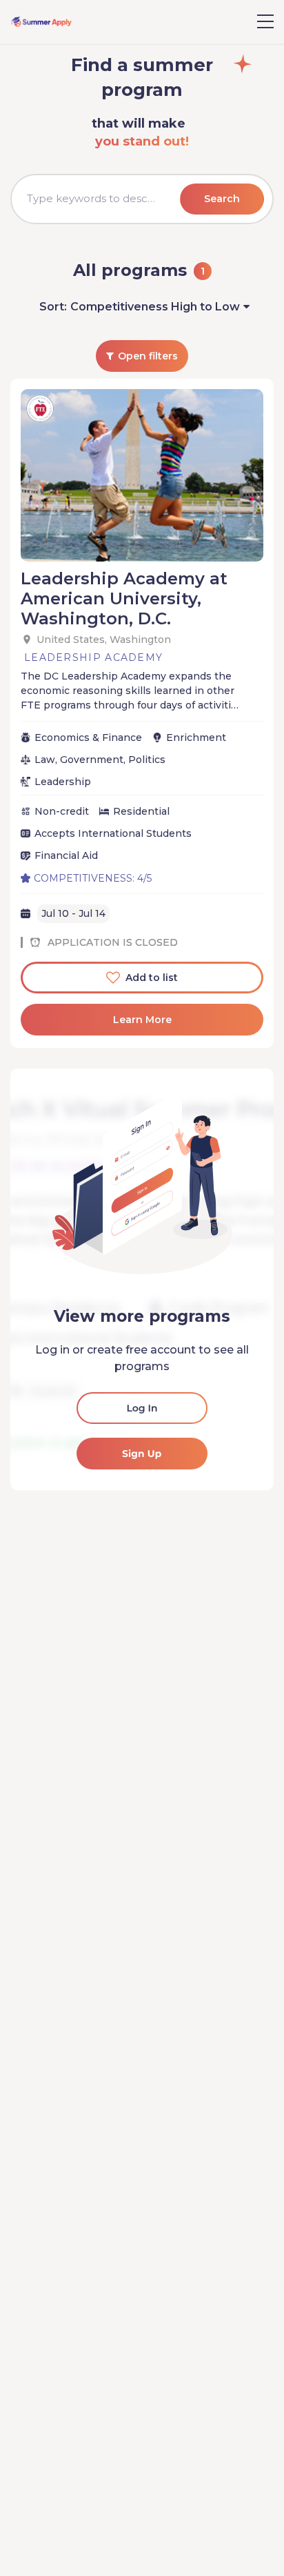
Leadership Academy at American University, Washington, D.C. (124, 598)
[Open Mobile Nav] (265, 21)
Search (222, 199)
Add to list (152, 978)
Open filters (148, 356)
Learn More (142, 1020)
